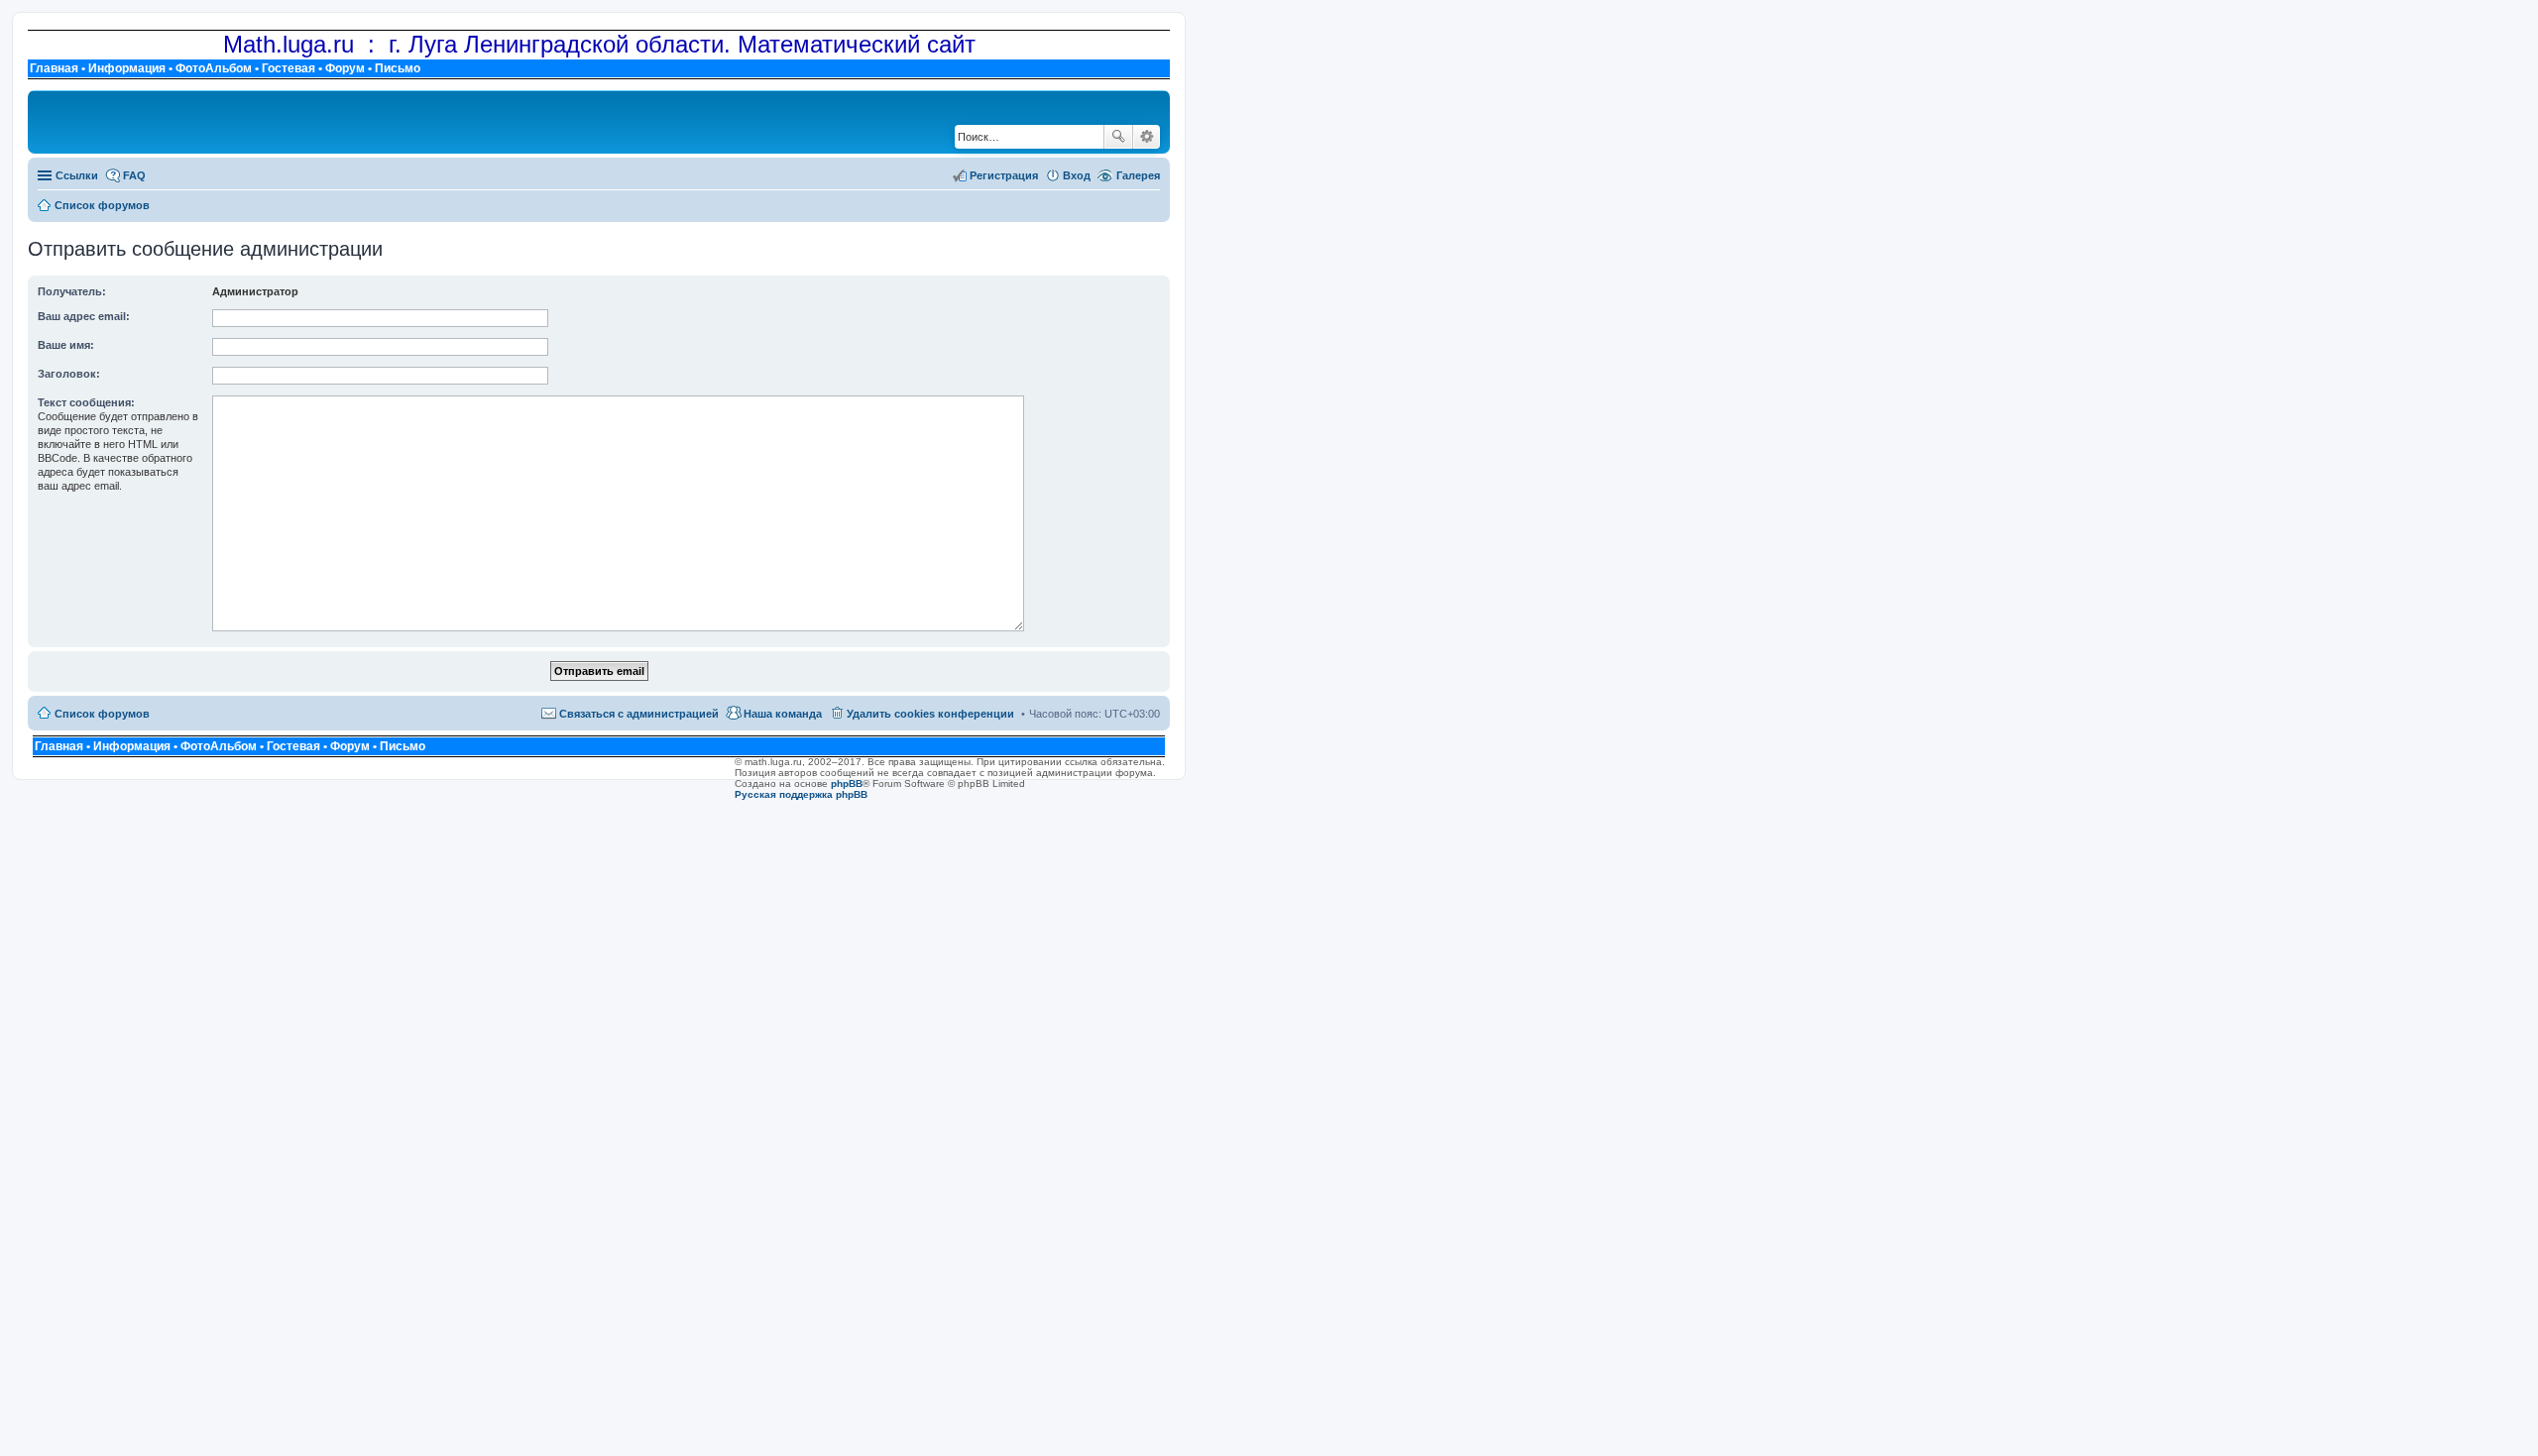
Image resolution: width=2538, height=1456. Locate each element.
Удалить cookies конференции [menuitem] (930, 714)
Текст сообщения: (86, 402)
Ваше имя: (66, 345)
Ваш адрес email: (84, 316)
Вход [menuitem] (1077, 175)
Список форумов (102, 714)
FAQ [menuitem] (134, 175)
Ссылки (77, 175)
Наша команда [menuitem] (783, 714)
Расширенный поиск (1147, 137)
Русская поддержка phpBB (801, 794)
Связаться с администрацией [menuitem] (639, 714)
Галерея (1138, 175)
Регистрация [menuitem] (1004, 175)
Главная (54, 68)
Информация (127, 68)
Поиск (1118, 137)
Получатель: (72, 291)
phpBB (847, 784)
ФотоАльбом (214, 68)
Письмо (398, 68)
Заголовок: (69, 374)
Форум (345, 68)
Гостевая (288, 68)
